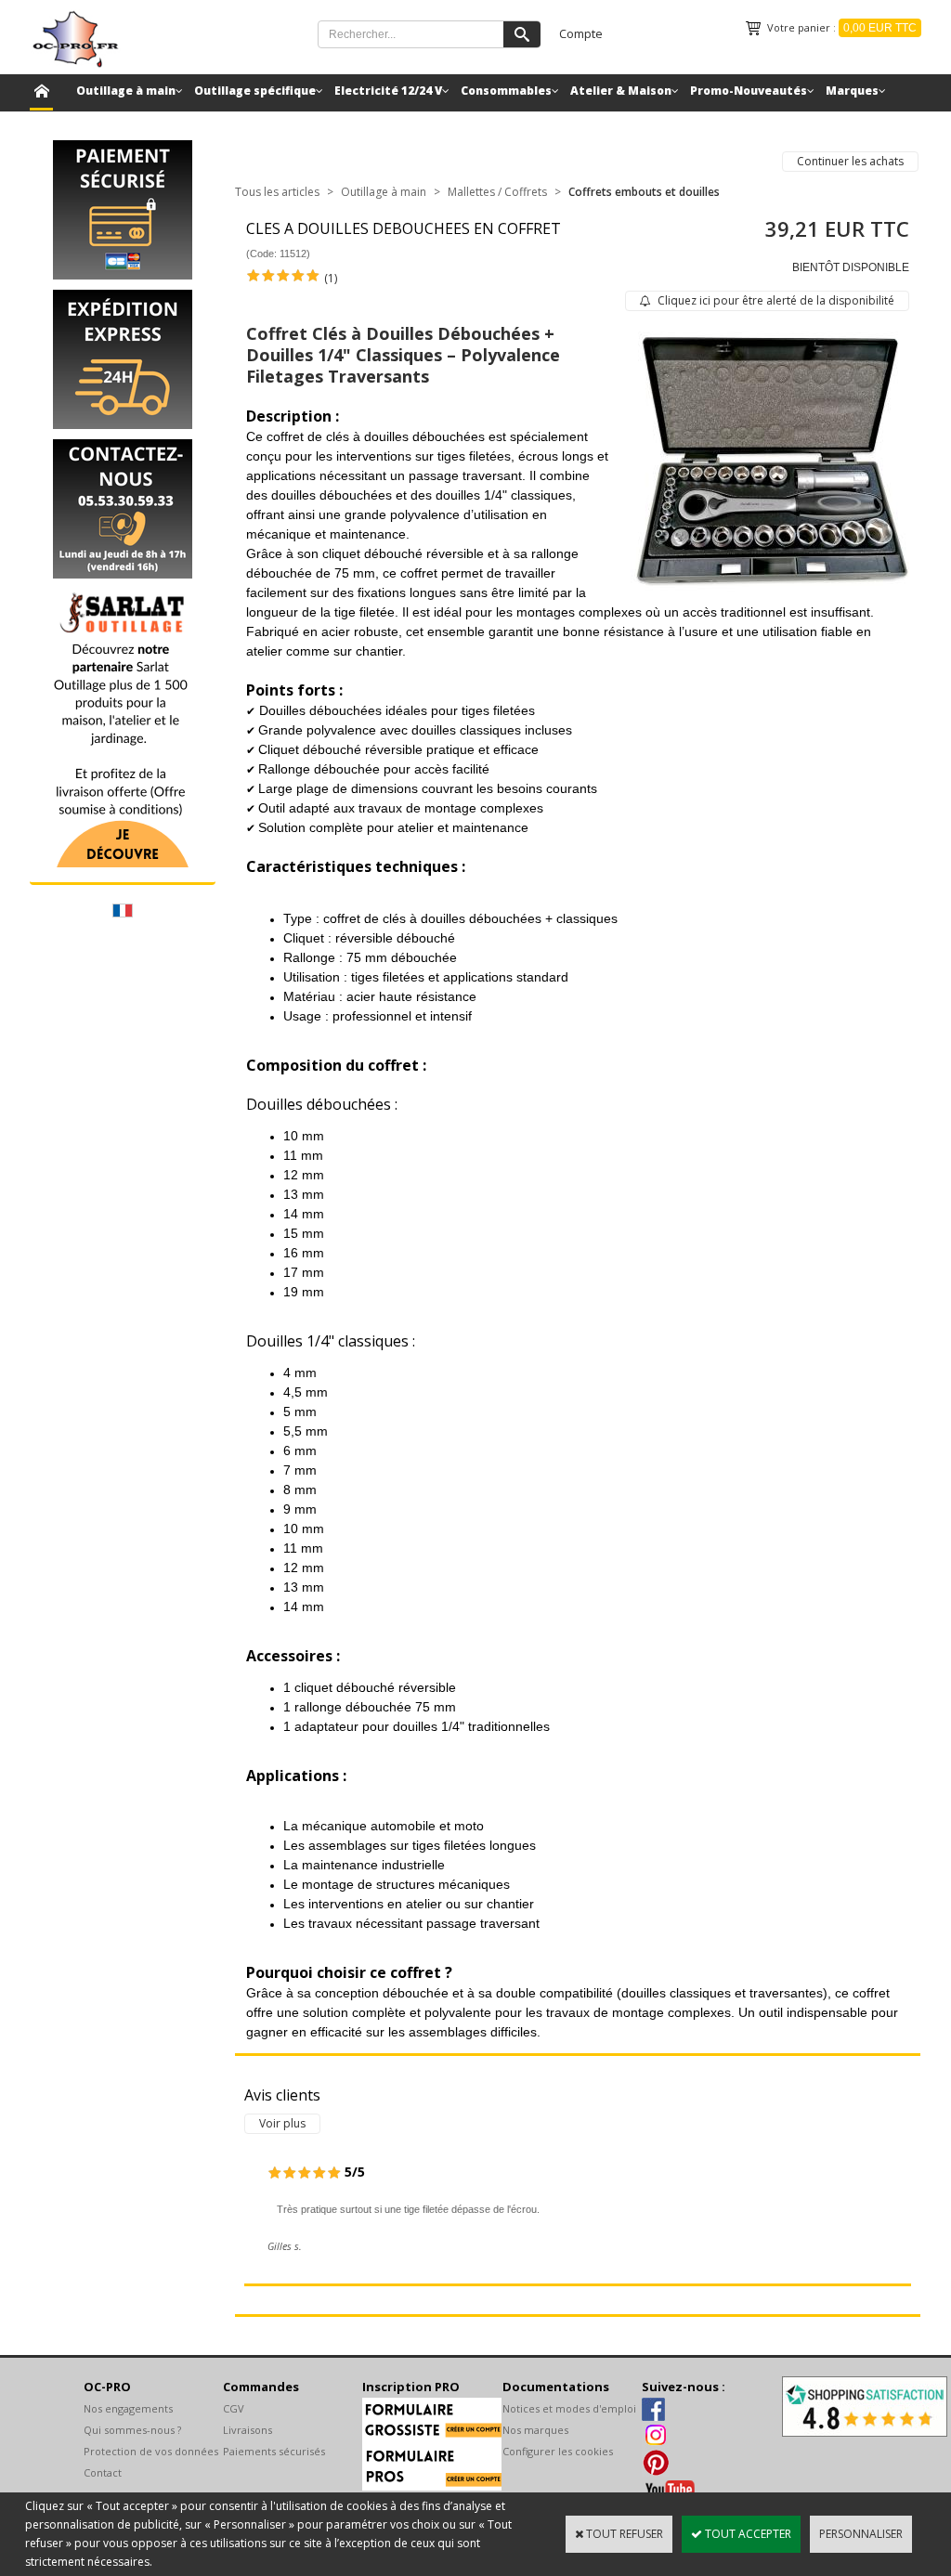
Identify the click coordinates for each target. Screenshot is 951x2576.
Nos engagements (128, 2408)
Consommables (506, 91)
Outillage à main (126, 91)
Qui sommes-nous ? (132, 2430)
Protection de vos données (151, 2451)
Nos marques (535, 2430)
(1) (331, 278)
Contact (103, 2472)
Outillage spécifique (255, 91)
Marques (852, 91)
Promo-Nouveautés (749, 91)
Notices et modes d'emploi (569, 2408)
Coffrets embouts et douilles (644, 192)
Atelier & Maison (621, 91)
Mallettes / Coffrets (497, 192)
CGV (234, 2408)
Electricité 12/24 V (388, 91)
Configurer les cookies (558, 2451)
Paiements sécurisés (274, 2451)
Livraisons (248, 2430)
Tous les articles (277, 192)
